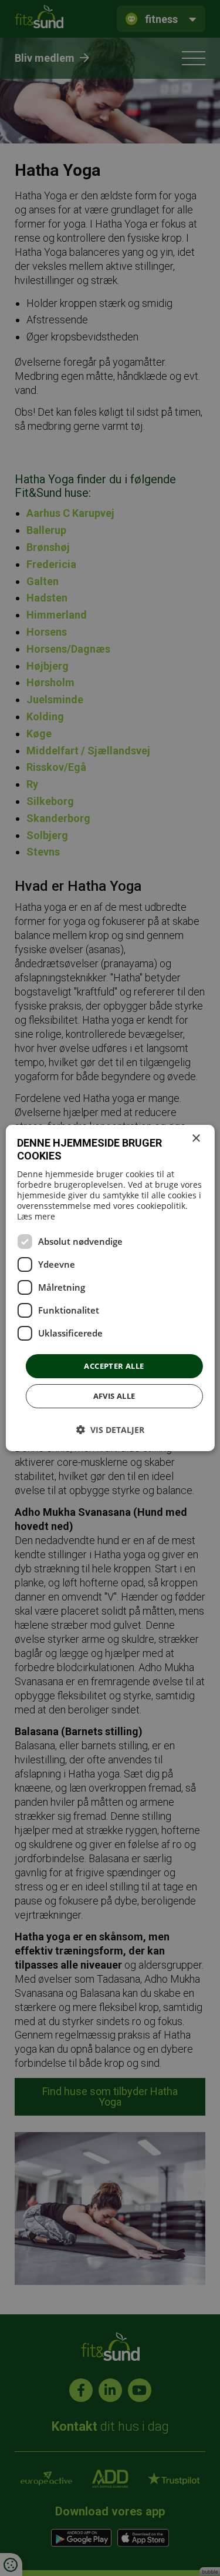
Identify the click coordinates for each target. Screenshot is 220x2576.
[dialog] (110, 1288)
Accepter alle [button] (114, 1366)
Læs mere (36, 1216)
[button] (110, 1430)
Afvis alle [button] (114, 1396)
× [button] (196, 1139)
